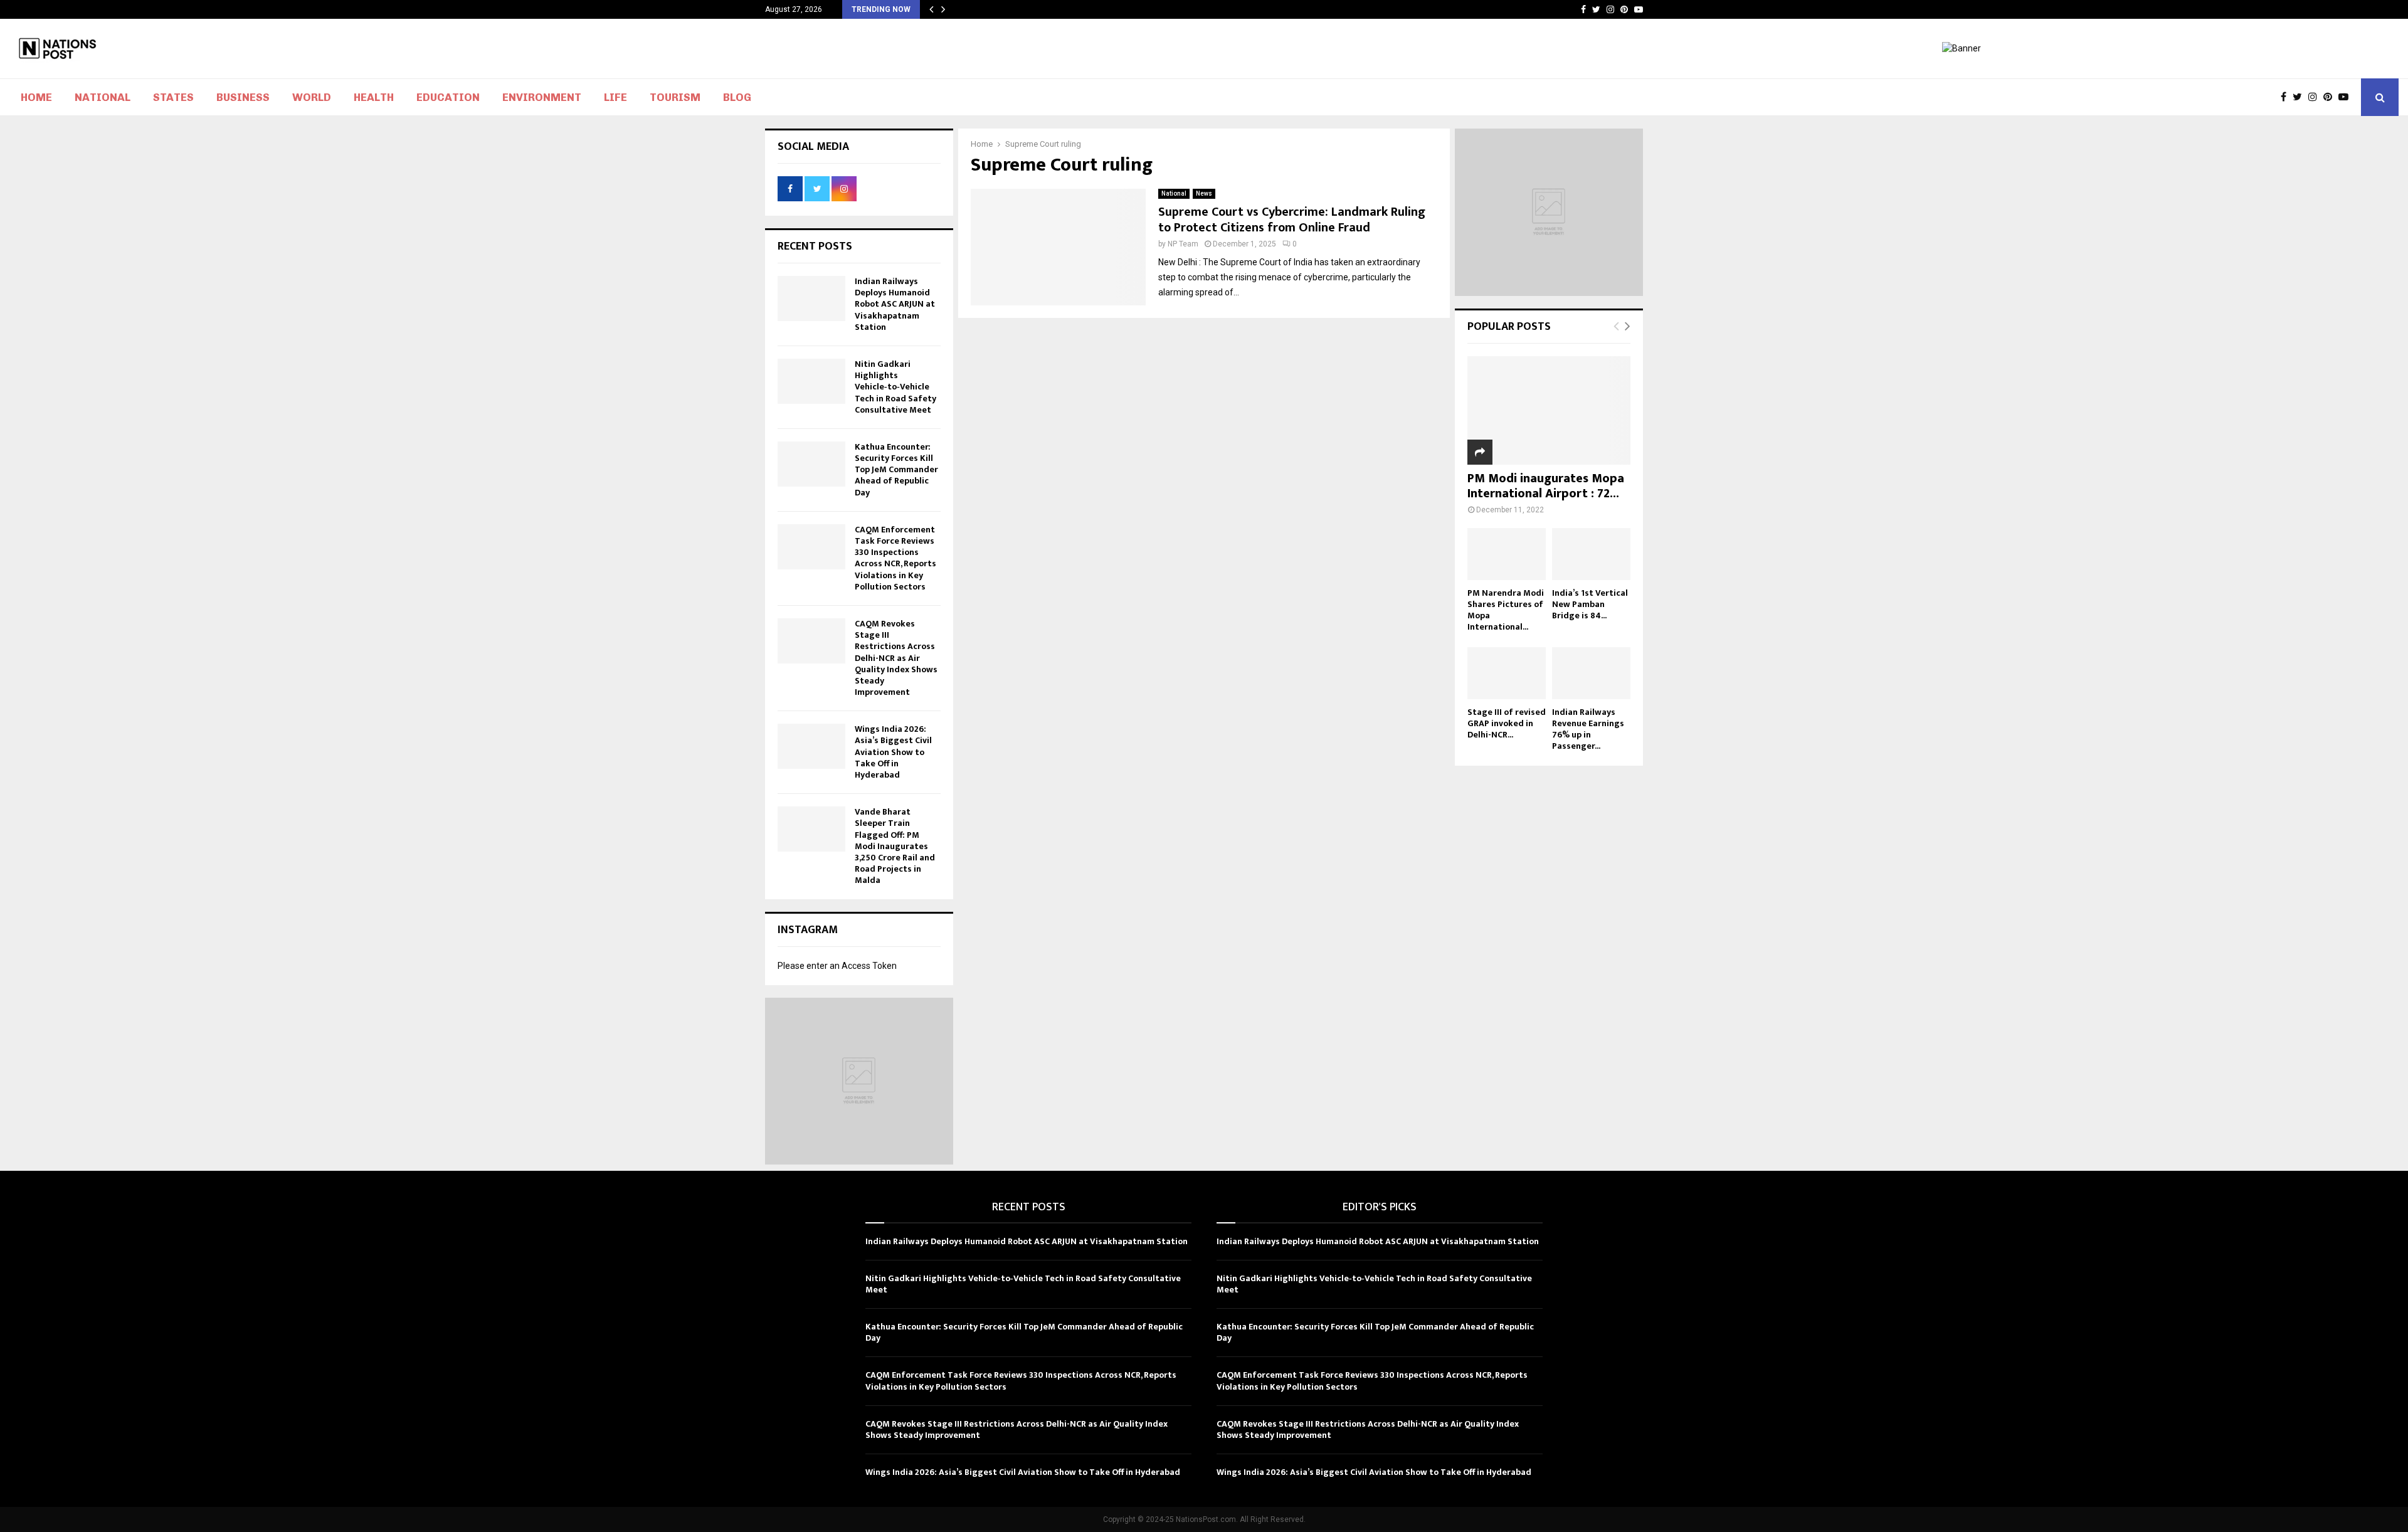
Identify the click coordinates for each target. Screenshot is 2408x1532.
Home (36, 97)
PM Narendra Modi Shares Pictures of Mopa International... (1506, 610)
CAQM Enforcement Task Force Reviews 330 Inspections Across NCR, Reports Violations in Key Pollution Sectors (895, 558)
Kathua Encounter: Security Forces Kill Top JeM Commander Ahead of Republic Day (896, 470)
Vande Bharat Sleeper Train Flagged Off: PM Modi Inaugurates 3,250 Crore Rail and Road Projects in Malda (895, 846)
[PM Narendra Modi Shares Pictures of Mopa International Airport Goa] (1507, 554)
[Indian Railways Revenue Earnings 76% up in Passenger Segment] (1591, 673)
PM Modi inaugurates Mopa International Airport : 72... (1546, 486)
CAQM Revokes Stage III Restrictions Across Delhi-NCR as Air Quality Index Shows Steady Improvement (896, 658)
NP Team (1183, 244)
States (173, 97)
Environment (542, 97)
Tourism (675, 97)
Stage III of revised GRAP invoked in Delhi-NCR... (1507, 723)
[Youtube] (2347, 97)
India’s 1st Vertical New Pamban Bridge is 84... (1590, 604)
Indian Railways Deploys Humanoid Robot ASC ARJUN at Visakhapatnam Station (895, 304)
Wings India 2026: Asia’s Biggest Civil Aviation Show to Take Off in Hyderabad (893, 752)
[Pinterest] (2331, 97)
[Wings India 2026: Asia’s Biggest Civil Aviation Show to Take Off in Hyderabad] (811, 746)
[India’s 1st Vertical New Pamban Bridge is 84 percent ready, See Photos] (1591, 554)
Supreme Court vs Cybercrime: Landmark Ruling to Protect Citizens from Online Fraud (1292, 220)
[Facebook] (2287, 97)
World (312, 97)
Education (448, 97)
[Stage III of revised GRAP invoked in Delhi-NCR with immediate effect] (1507, 673)
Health (374, 97)
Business (243, 97)
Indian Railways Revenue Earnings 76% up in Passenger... (1588, 729)
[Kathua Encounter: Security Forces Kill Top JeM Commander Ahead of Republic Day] (811, 464)
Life (615, 97)
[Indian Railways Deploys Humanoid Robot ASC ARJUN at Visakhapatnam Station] (811, 298)
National (103, 97)
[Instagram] (2316, 97)
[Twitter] (2300, 97)
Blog (737, 97)
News (1204, 193)
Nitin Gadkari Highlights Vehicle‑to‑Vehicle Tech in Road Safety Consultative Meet (895, 387)
